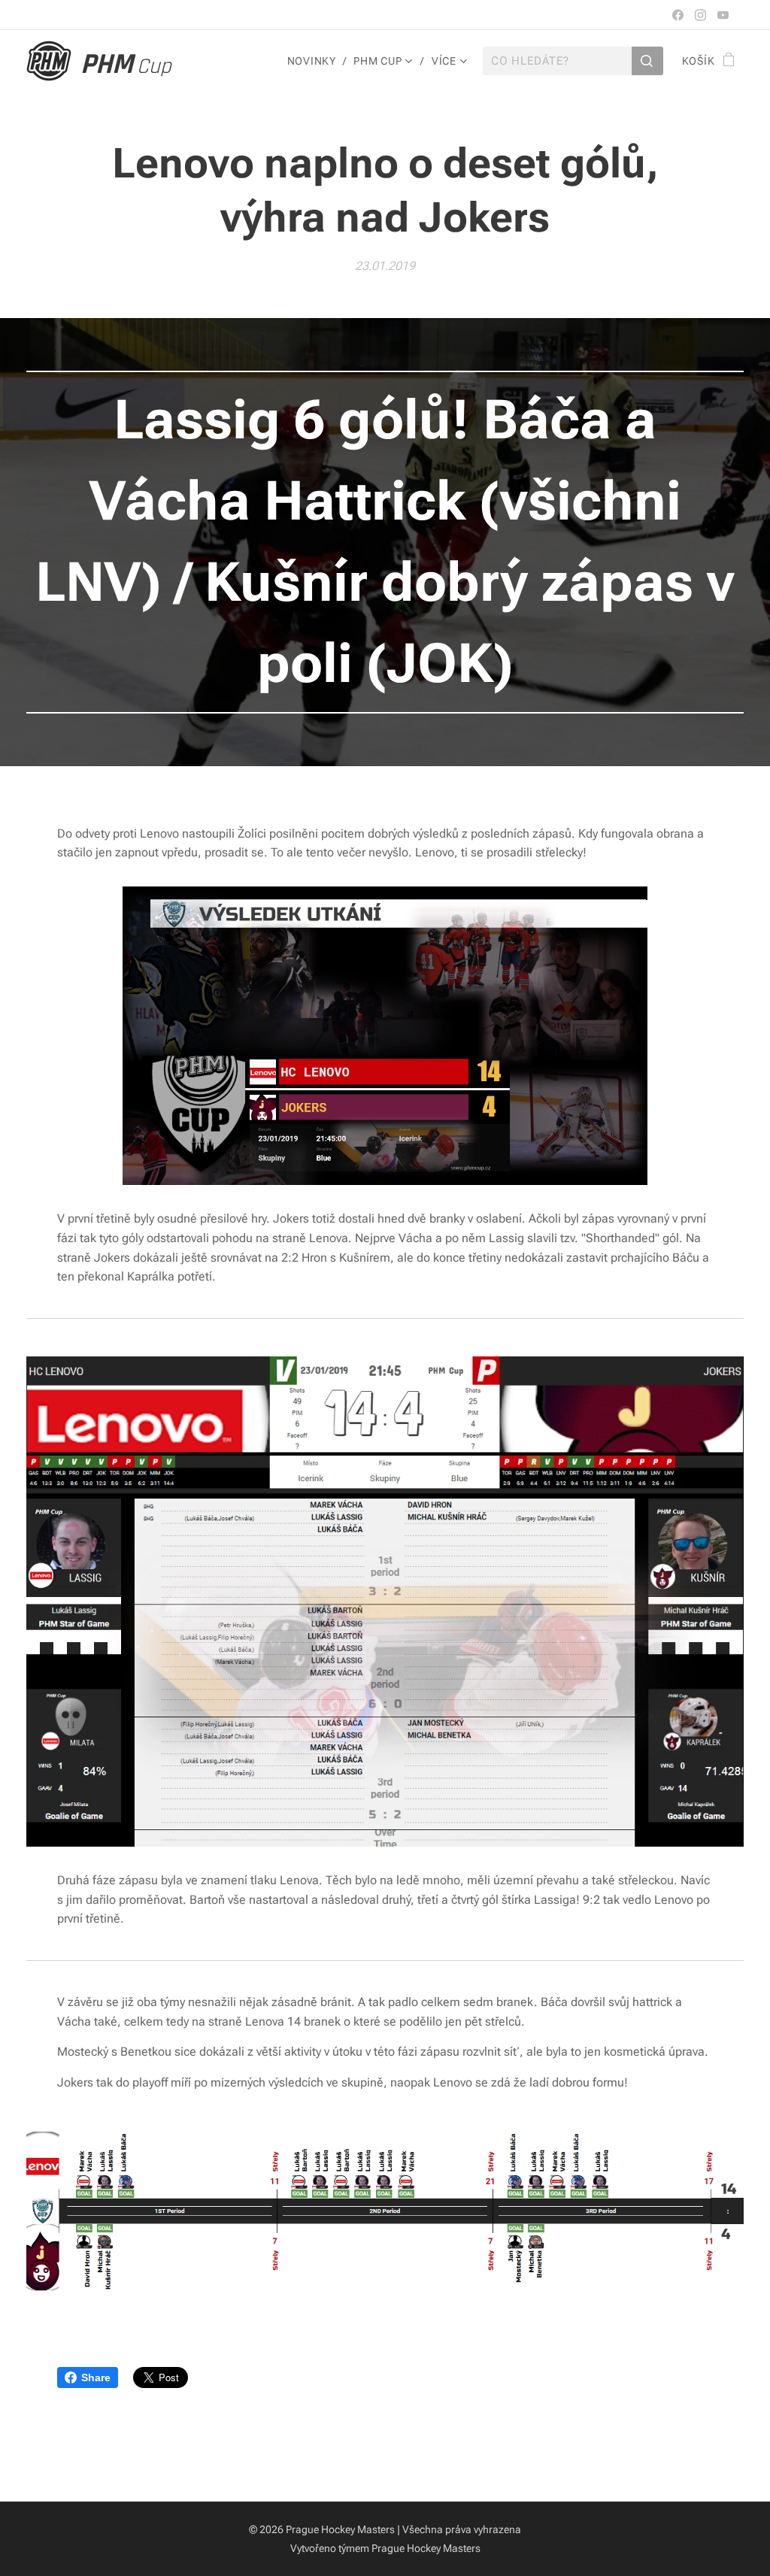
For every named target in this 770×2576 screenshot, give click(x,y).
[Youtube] (723, 15)
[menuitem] (315, 61)
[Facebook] (678, 15)
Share (96, 2377)
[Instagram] (700, 15)
